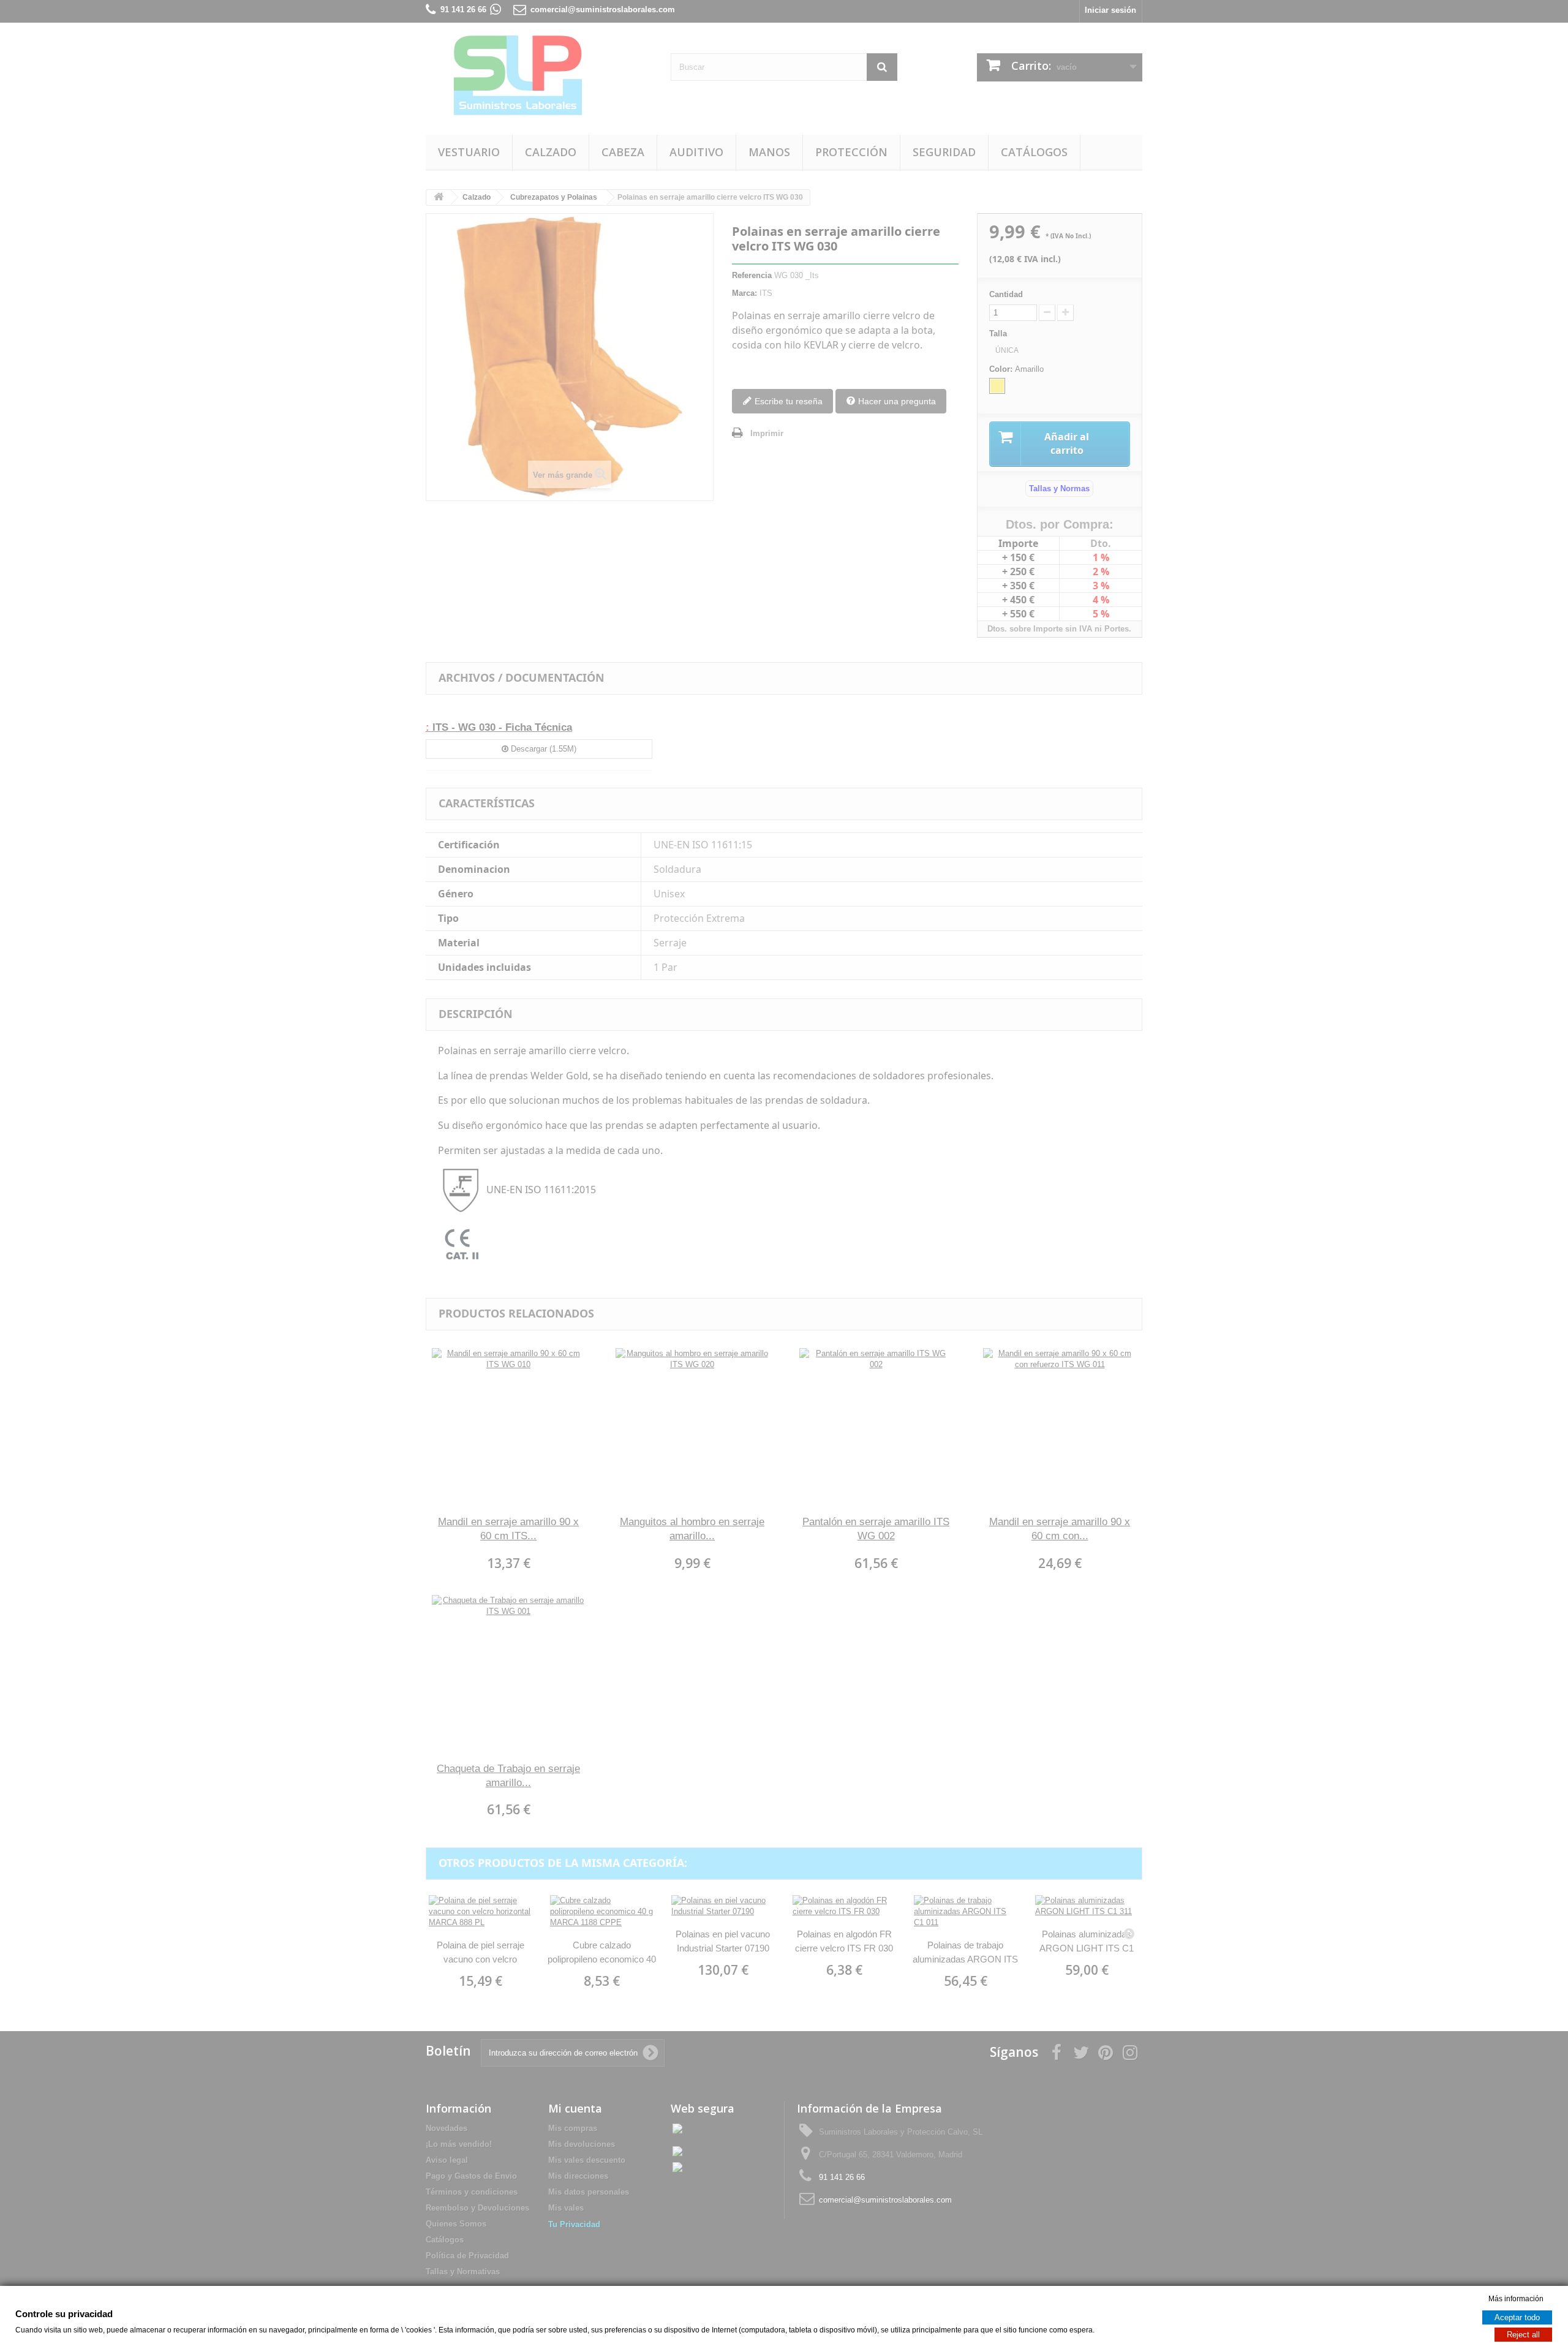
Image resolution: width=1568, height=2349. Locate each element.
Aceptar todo (1517, 2317)
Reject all (1523, 2335)
